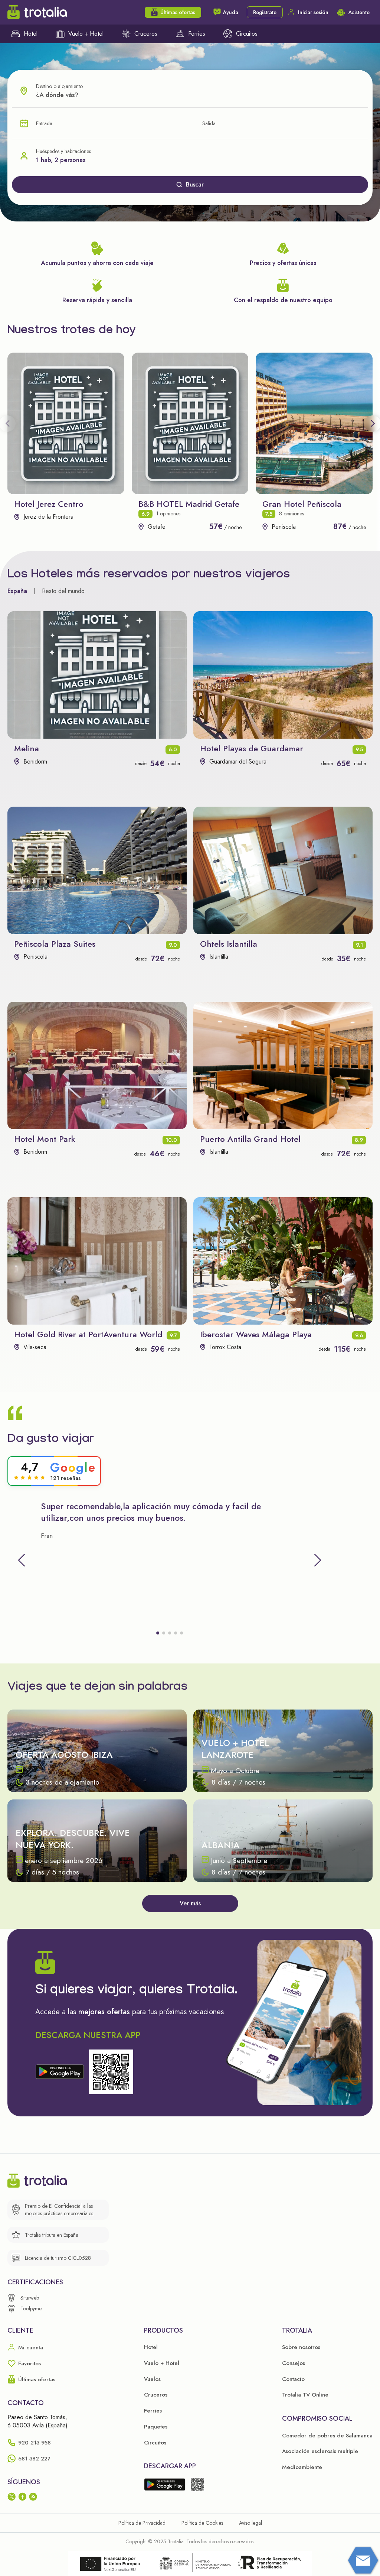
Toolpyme (31, 2308)
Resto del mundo (63, 591)
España (17, 591)
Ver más (190, 1903)
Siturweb (30, 2298)
